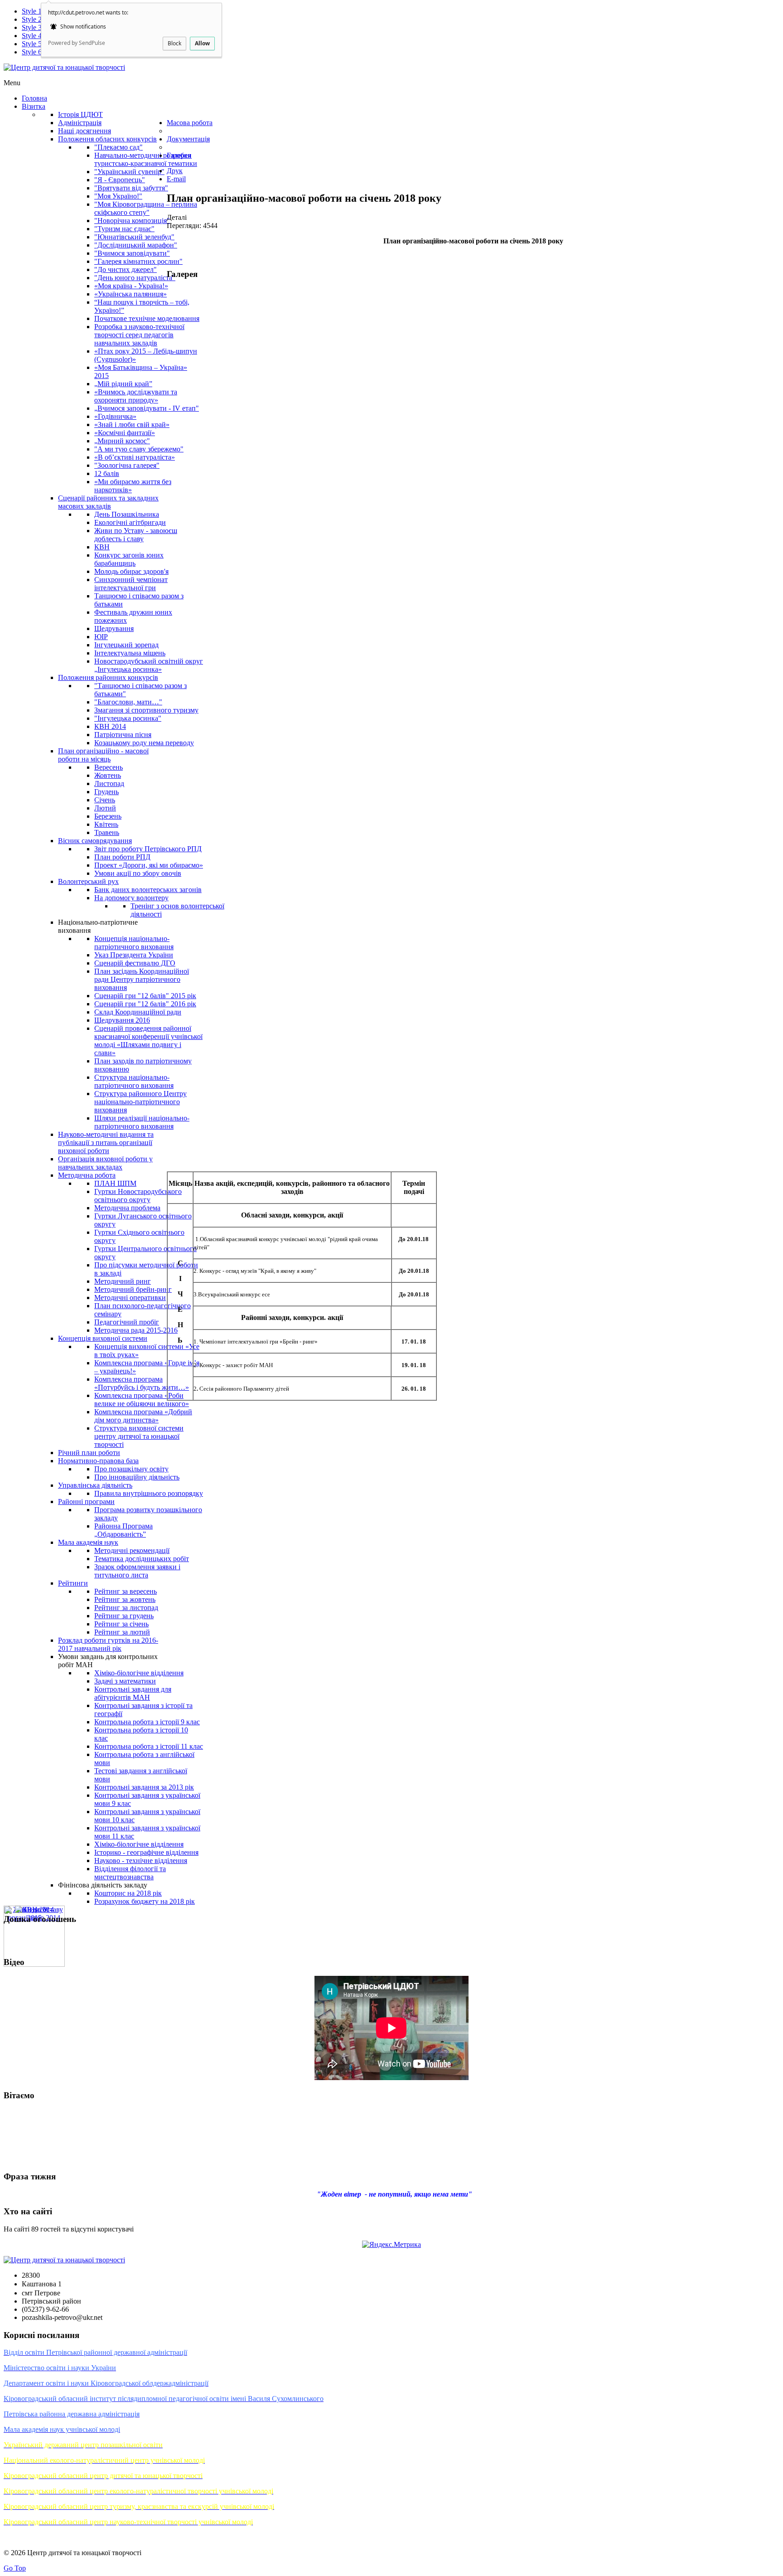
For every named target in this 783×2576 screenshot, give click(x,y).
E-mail (176, 179)
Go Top (15, 2568)
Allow (202, 43)
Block (174, 43)
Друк (175, 171)
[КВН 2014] (34, 1909)
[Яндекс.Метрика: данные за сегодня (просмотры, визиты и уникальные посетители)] (391, 2245)
